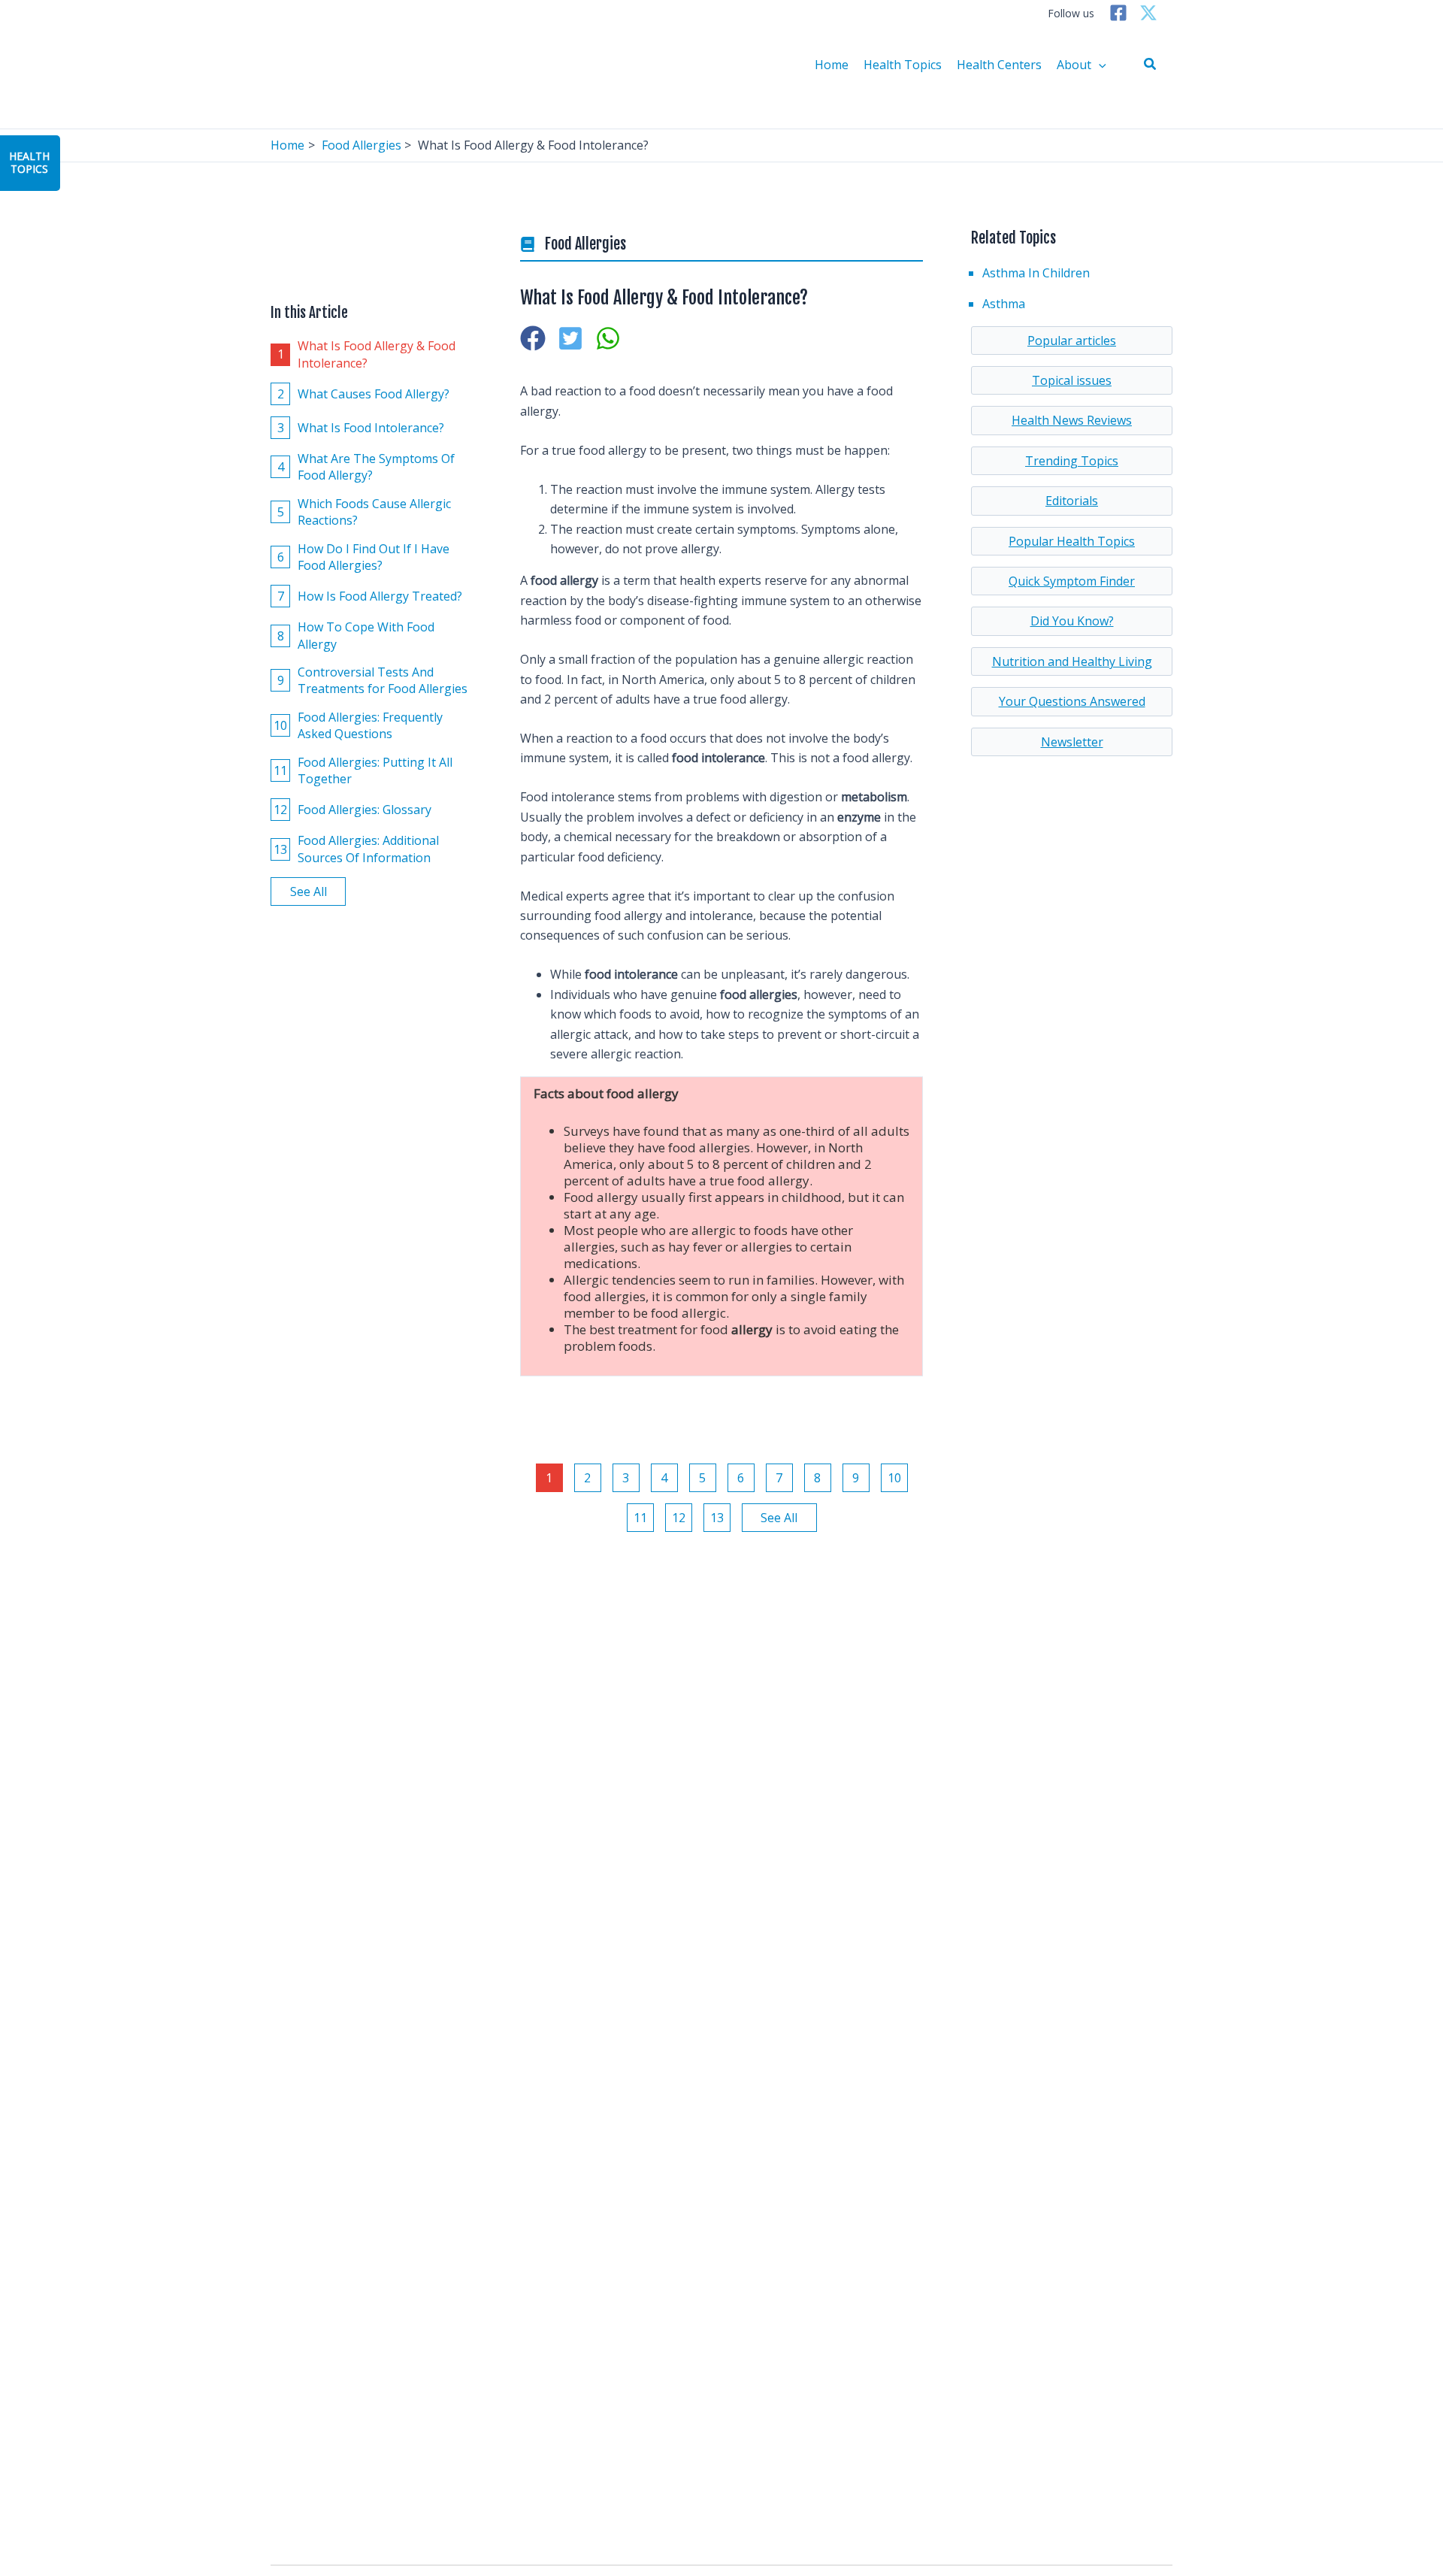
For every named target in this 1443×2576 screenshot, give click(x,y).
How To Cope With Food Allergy (356, 635)
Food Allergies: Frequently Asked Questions (358, 725)
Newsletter (1072, 742)
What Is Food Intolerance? (361, 427)
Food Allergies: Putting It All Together (363, 770)
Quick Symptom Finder (1072, 581)
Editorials (1072, 501)
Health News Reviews (1072, 420)
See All (309, 891)
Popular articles (1072, 341)
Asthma (1004, 304)
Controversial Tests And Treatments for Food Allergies (373, 680)
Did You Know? (1072, 621)
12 (679, 1518)
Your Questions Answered (1072, 701)
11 (640, 1518)
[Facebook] (1118, 13)
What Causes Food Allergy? (364, 393)
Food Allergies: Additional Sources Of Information (356, 849)
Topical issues (1072, 380)
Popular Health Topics (1072, 541)
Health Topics (903, 65)
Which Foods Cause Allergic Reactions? (365, 511)
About (1074, 65)
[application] (1099, 65)
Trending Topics (1072, 461)
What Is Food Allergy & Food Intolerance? (367, 354)
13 (717, 1518)
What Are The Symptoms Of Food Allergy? (366, 466)
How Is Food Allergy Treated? (370, 595)
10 (894, 1478)
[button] (1151, 65)
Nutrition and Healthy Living (1072, 661)
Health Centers (999, 65)
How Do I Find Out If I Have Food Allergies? (364, 556)
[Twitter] (1148, 13)
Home (832, 65)
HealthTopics (29, 162)
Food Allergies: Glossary (352, 810)
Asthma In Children (1036, 273)
